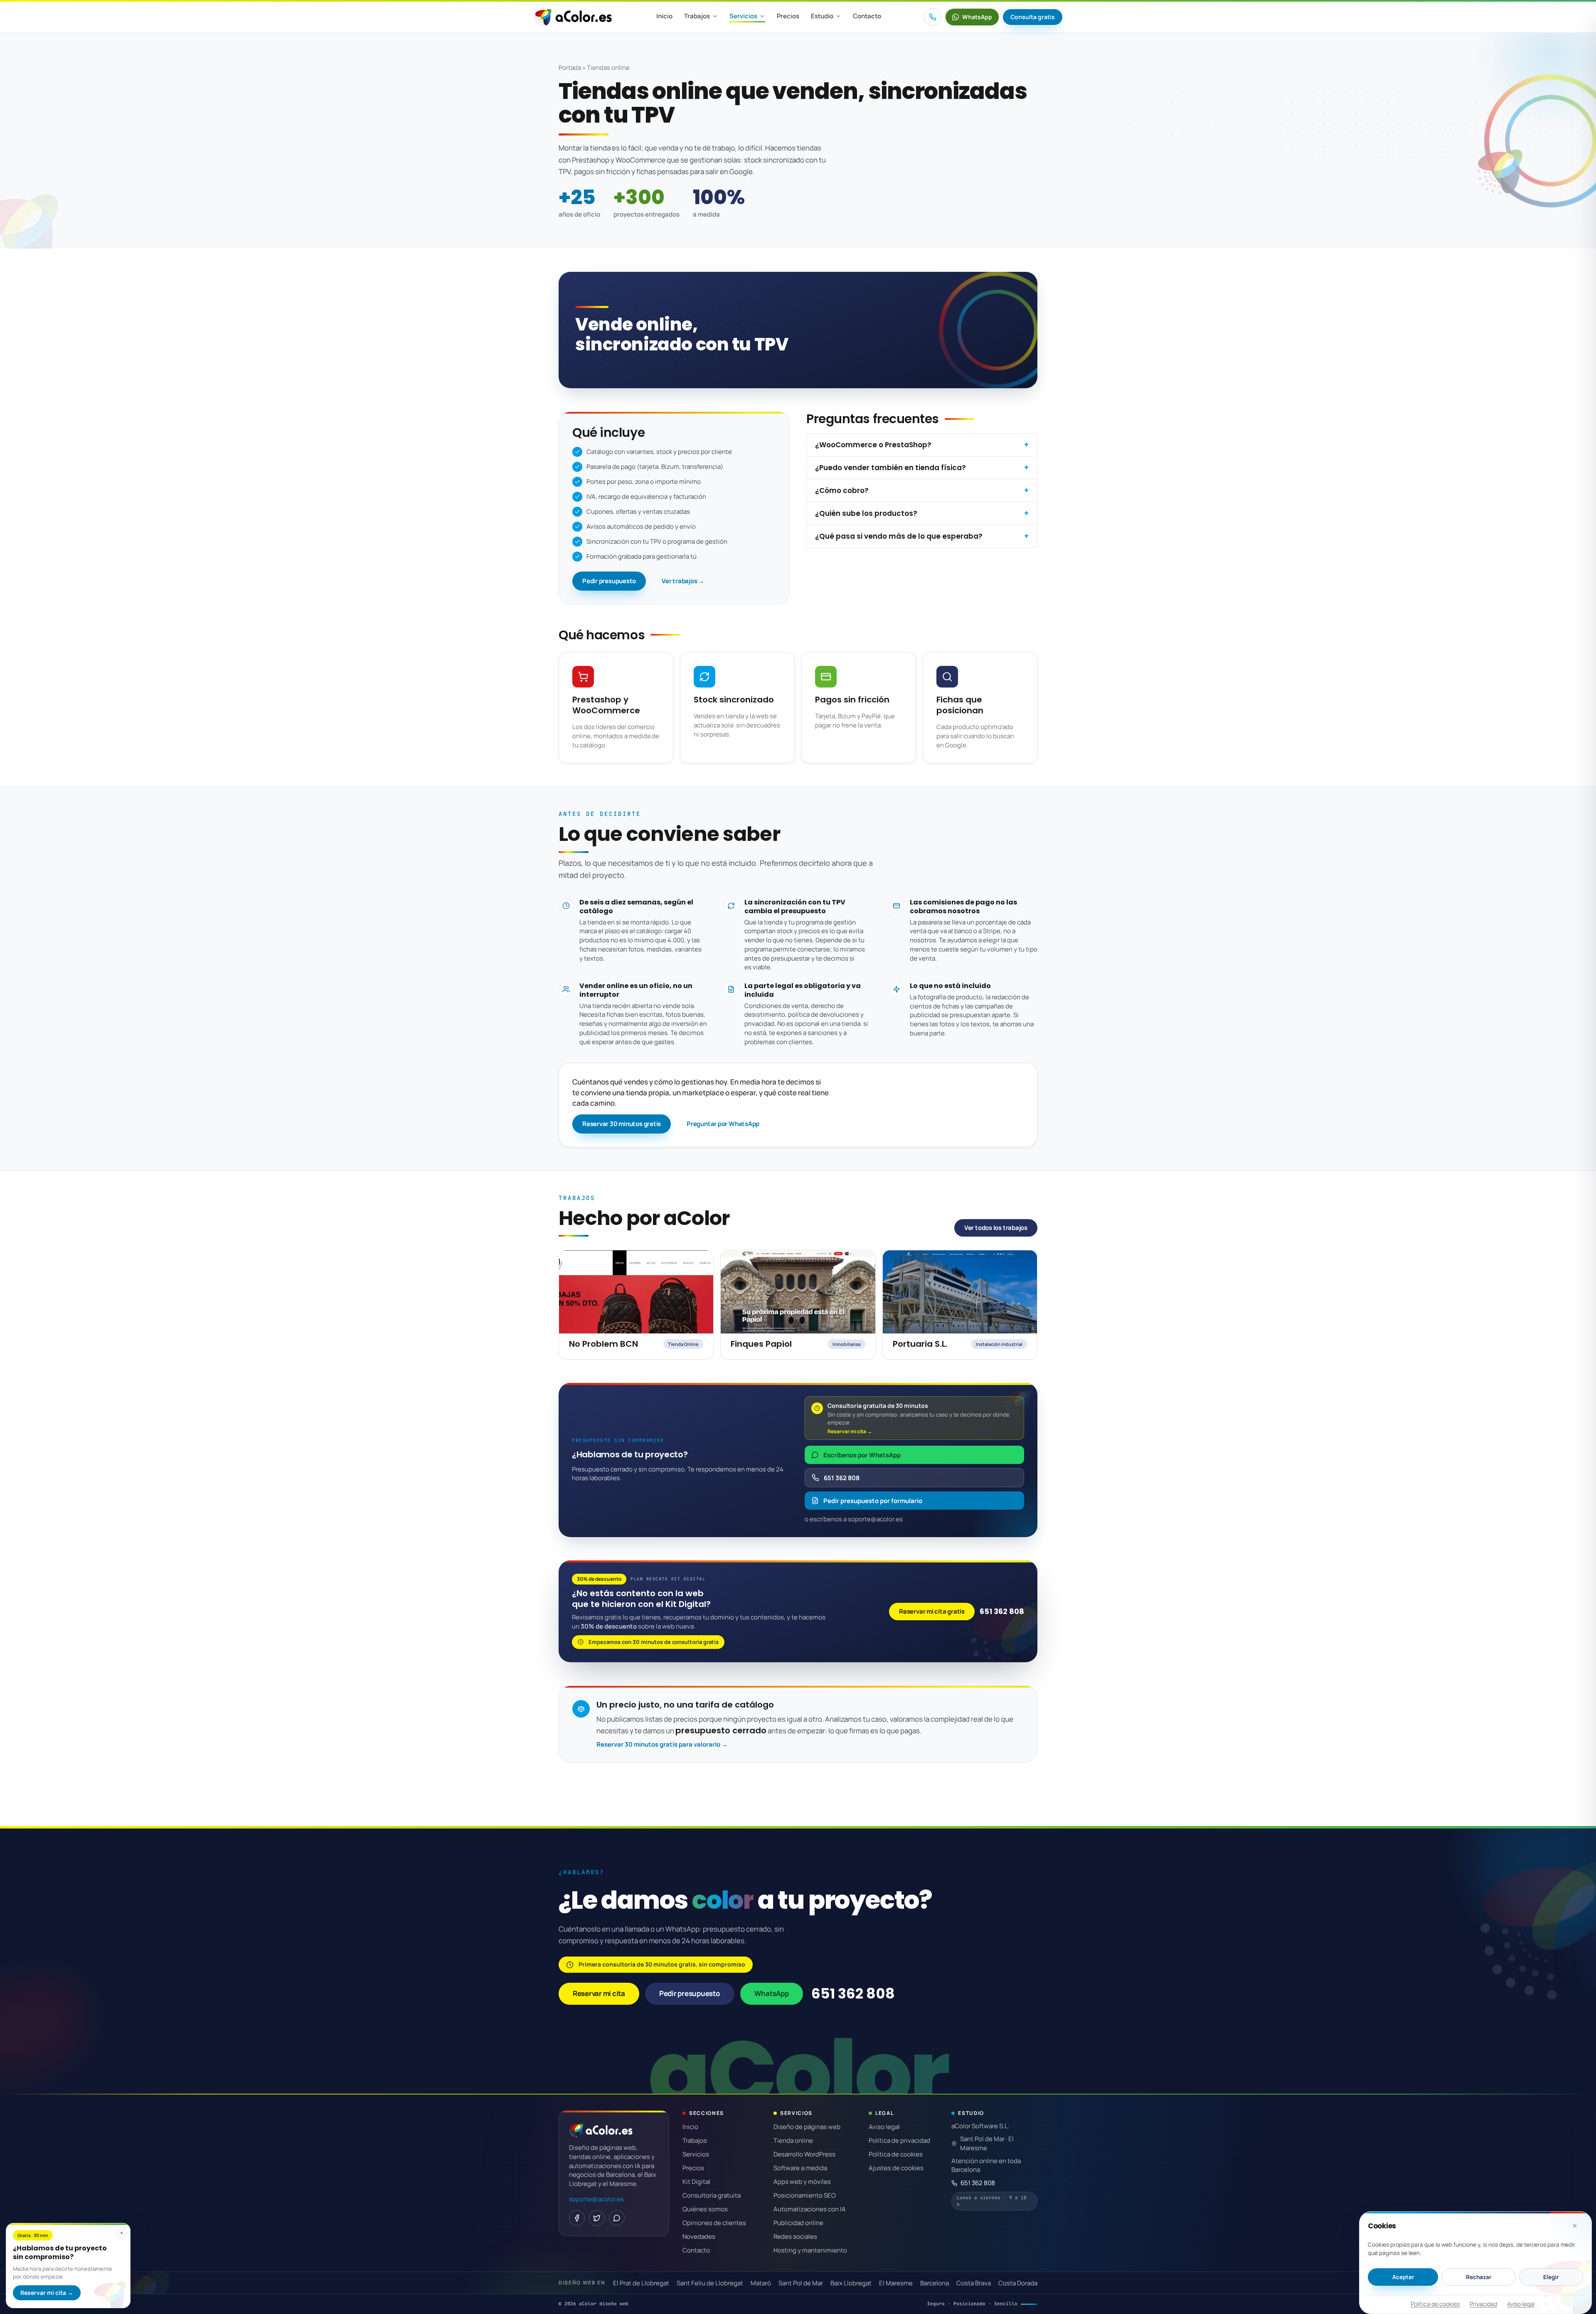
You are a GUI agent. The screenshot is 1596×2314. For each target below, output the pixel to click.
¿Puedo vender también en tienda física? (890, 468)
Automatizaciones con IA (810, 2209)
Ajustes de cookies (896, 2168)
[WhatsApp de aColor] (617, 2218)
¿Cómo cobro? (842, 490)
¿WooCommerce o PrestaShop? (873, 445)
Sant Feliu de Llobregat (710, 2283)
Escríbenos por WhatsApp (862, 1455)
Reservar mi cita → (47, 2293)
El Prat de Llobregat (641, 2283)
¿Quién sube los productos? (866, 513)
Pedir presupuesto (609, 581)
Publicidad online (798, 2223)
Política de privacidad (899, 2140)
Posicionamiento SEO (805, 2195)
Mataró (761, 2283)
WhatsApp (772, 1993)
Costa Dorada (1018, 2283)
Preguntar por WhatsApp (723, 1124)
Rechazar (1479, 2277)
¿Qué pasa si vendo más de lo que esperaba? (899, 536)
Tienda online (793, 2140)
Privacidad (1483, 2304)
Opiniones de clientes (714, 2223)
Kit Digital (696, 2182)
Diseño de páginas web (807, 2127)
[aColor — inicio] (573, 17)
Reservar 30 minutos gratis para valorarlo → (662, 1744)
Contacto (867, 16)
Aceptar (1403, 2277)
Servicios (743, 16)
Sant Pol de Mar (801, 2283)
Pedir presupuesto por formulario (873, 1501)
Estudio (822, 16)
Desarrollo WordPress (804, 2154)
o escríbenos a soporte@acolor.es (854, 1519)
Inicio (664, 16)
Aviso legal (1521, 2304)
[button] (1575, 2226)
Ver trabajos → (683, 581)
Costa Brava (974, 2283)
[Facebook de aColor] (577, 2218)
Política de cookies (1435, 2304)
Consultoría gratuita (712, 2195)
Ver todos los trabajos (996, 1228)
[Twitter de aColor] (597, 2218)
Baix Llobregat (851, 2283)
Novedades (699, 2236)
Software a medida (800, 2168)
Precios (788, 16)
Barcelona (935, 2283)
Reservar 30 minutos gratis (622, 1124)
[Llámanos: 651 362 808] (933, 17)
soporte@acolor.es (596, 2199)
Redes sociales (795, 2236)
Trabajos (697, 16)
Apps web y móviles (802, 2182)
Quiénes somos (705, 2209)
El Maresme (896, 2283)
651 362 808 (842, 1478)
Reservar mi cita (599, 1993)
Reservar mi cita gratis (932, 1611)
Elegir (1551, 2277)
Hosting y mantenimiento (810, 2250)
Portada (570, 68)
